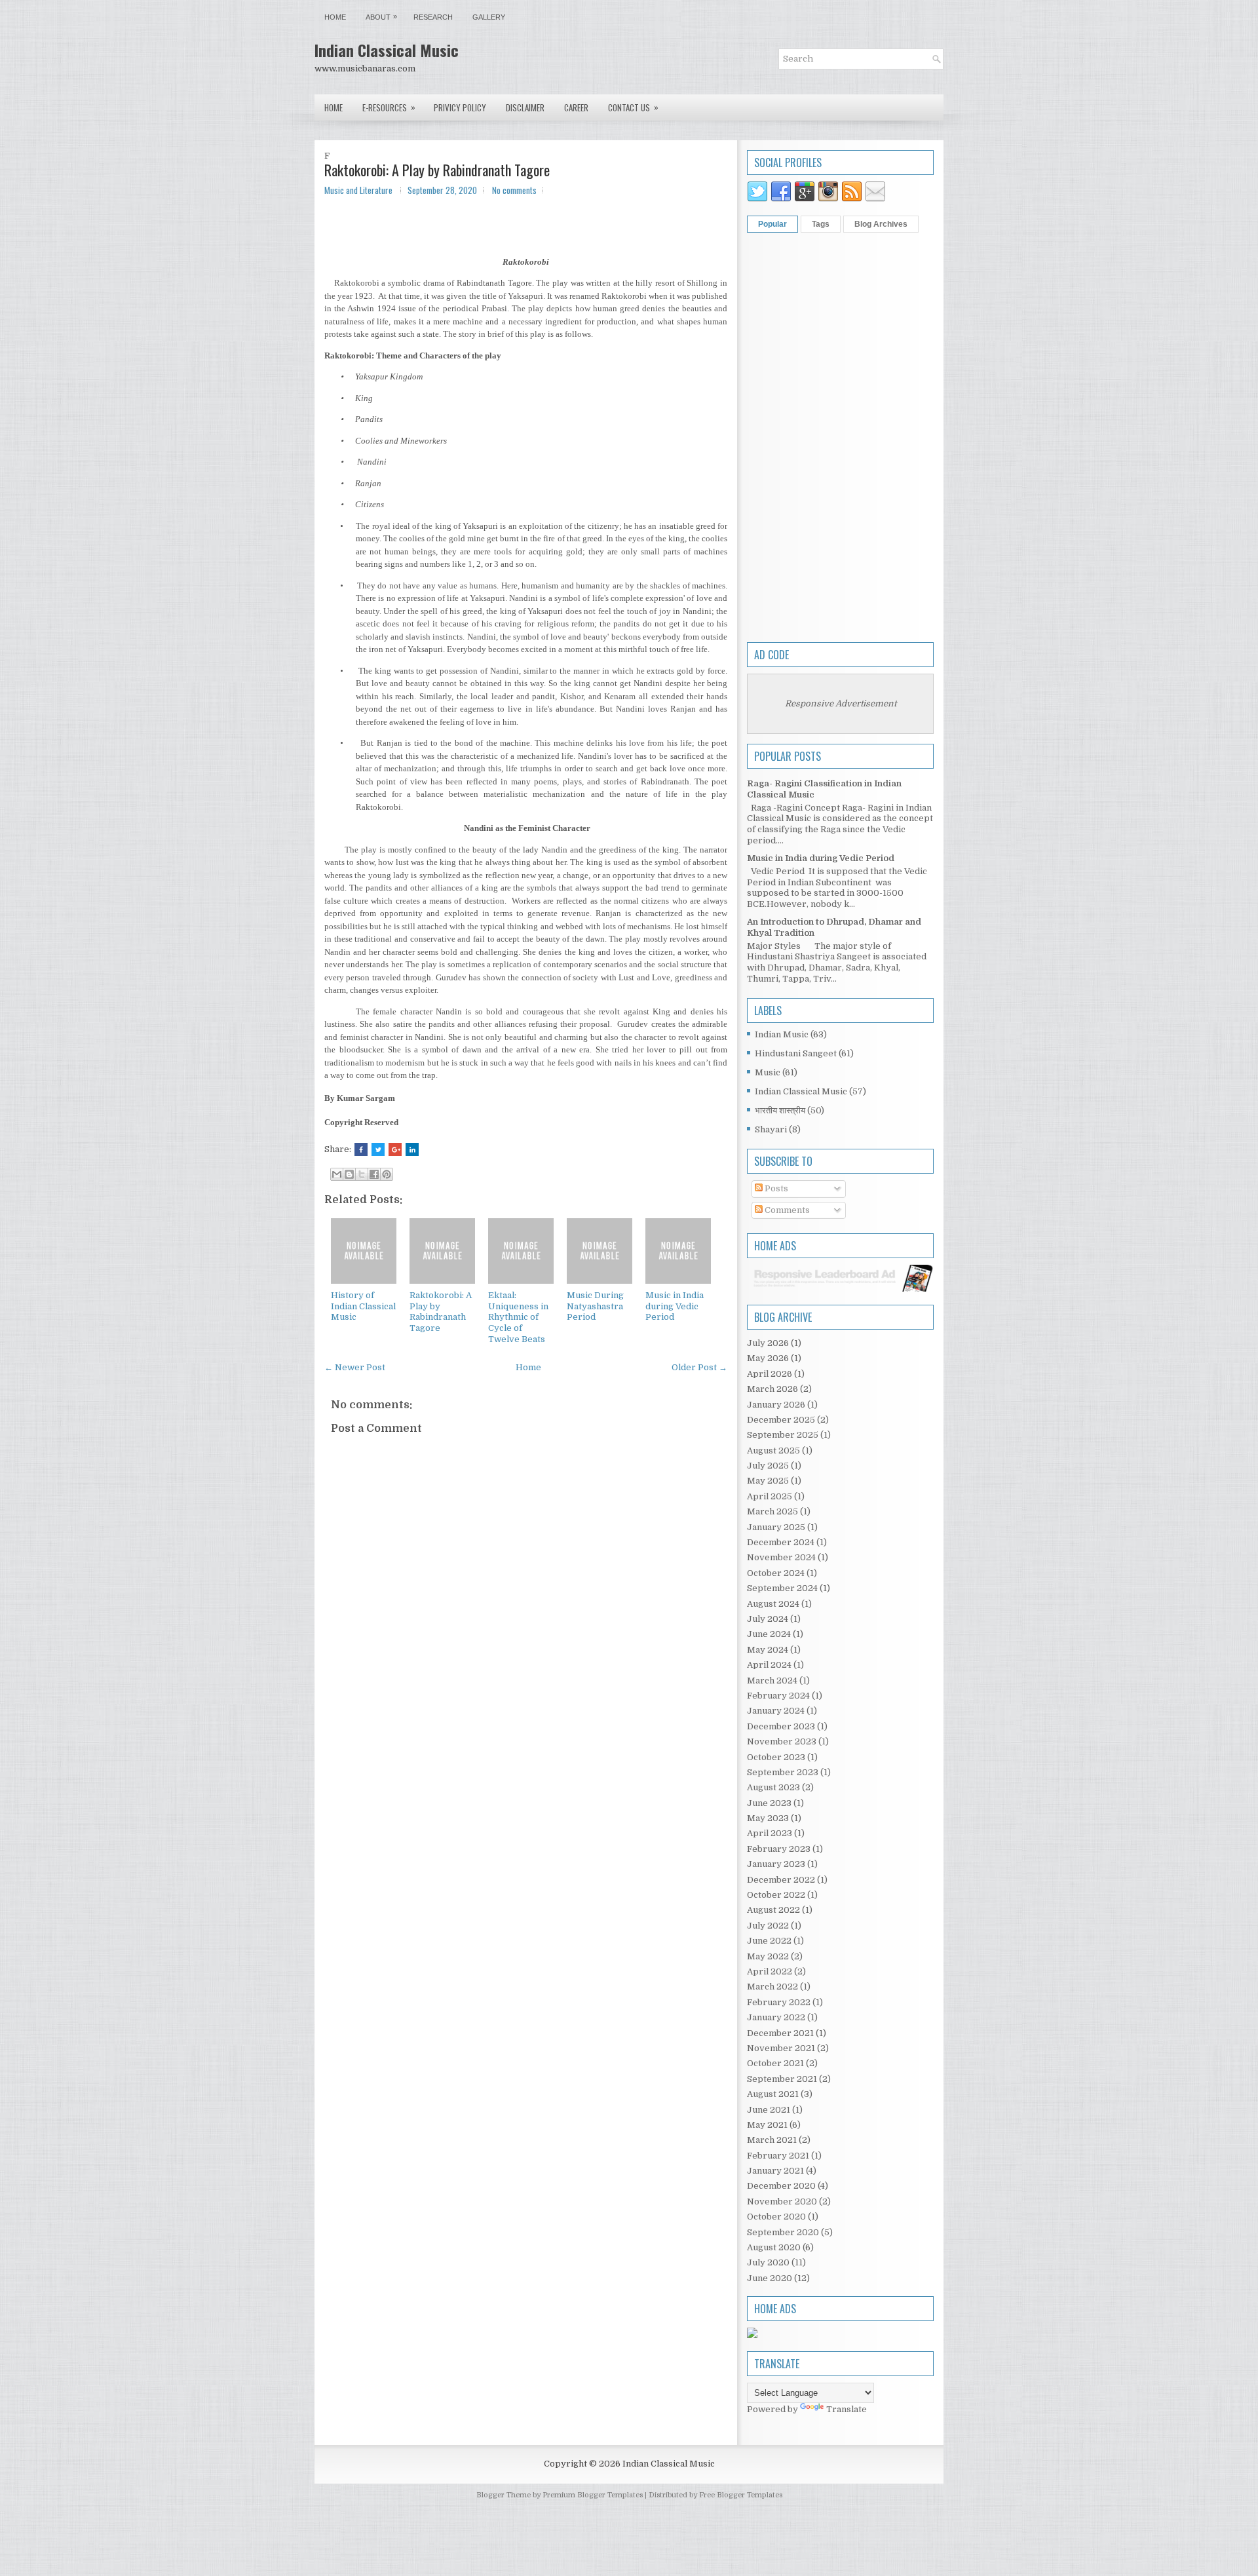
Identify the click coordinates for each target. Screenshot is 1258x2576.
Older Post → (699, 1367)
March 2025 (772, 1511)
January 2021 (775, 2171)
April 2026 (770, 1374)
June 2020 (770, 2278)
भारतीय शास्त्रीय (780, 1110)
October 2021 (775, 2063)
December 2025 (781, 1420)
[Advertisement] (840, 436)
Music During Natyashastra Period (595, 1306)
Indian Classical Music (387, 50)
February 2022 (779, 2002)
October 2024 (776, 1573)
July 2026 (768, 1343)
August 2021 (773, 2094)
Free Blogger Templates (741, 2495)
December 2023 (781, 1726)
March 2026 (772, 1389)
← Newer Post (355, 1367)
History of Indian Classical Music (363, 1306)
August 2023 (773, 1787)
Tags (821, 224)
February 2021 (778, 2156)
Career (576, 107)
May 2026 (768, 1358)
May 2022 (768, 1956)
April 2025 (770, 1496)
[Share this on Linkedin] (412, 1149)
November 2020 (782, 2201)
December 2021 (780, 2033)
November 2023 (782, 1741)
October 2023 (776, 1757)
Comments (786, 1210)
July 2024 (768, 1619)
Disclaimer (525, 107)
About (381, 17)
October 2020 (776, 2217)
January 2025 (776, 1527)
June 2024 (769, 1634)
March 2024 (772, 1681)
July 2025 (768, 1466)
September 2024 (782, 1588)
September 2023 (783, 1772)
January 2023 (776, 1864)
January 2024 (776, 1711)
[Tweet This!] (378, 1149)
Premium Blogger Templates (593, 2495)
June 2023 (769, 1803)
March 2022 (772, 1987)
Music (768, 1072)
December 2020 (781, 2186)
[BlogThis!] (349, 1174)
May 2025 (768, 1481)
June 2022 (769, 1941)
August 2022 (773, 1910)
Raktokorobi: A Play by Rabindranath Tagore (437, 170)
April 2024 (769, 1665)
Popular (772, 224)
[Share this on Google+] (395, 1149)
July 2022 (768, 1926)
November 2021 (781, 2048)
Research (433, 17)
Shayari (771, 1129)
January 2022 (776, 2017)
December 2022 (781, 1880)
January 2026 (776, 1405)
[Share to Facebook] (374, 1174)
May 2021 (767, 2125)
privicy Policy (460, 107)
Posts (775, 1188)
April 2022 (770, 1971)
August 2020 (774, 2247)
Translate (847, 2409)
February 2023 (779, 1849)
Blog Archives (881, 224)
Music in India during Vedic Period (675, 1306)
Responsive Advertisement (841, 703)
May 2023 (768, 1818)
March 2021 (772, 2140)
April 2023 (770, 1833)
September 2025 (783, 1435)
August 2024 (773, 1604)
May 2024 (768, 1650)
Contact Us (633, 107)
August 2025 (773, 1451)
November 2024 (781, 1557)
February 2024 (778, 1696)
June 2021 (769, 2110)
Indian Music (782, 1034)
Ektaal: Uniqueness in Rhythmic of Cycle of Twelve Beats (518, 1317)
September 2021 (782, 2079)
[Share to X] (362, 1174)
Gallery (489, 17)
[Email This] (337, 1174)
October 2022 (776, 1895)
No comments (514, 190)
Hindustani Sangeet (796, 1053)
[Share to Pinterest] (387, 1174)
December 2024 (781, 1542)
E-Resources (389, 107)
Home (335, 17)
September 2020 (783, 2232)
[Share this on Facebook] (361, 1149)
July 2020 (768, 2262)
